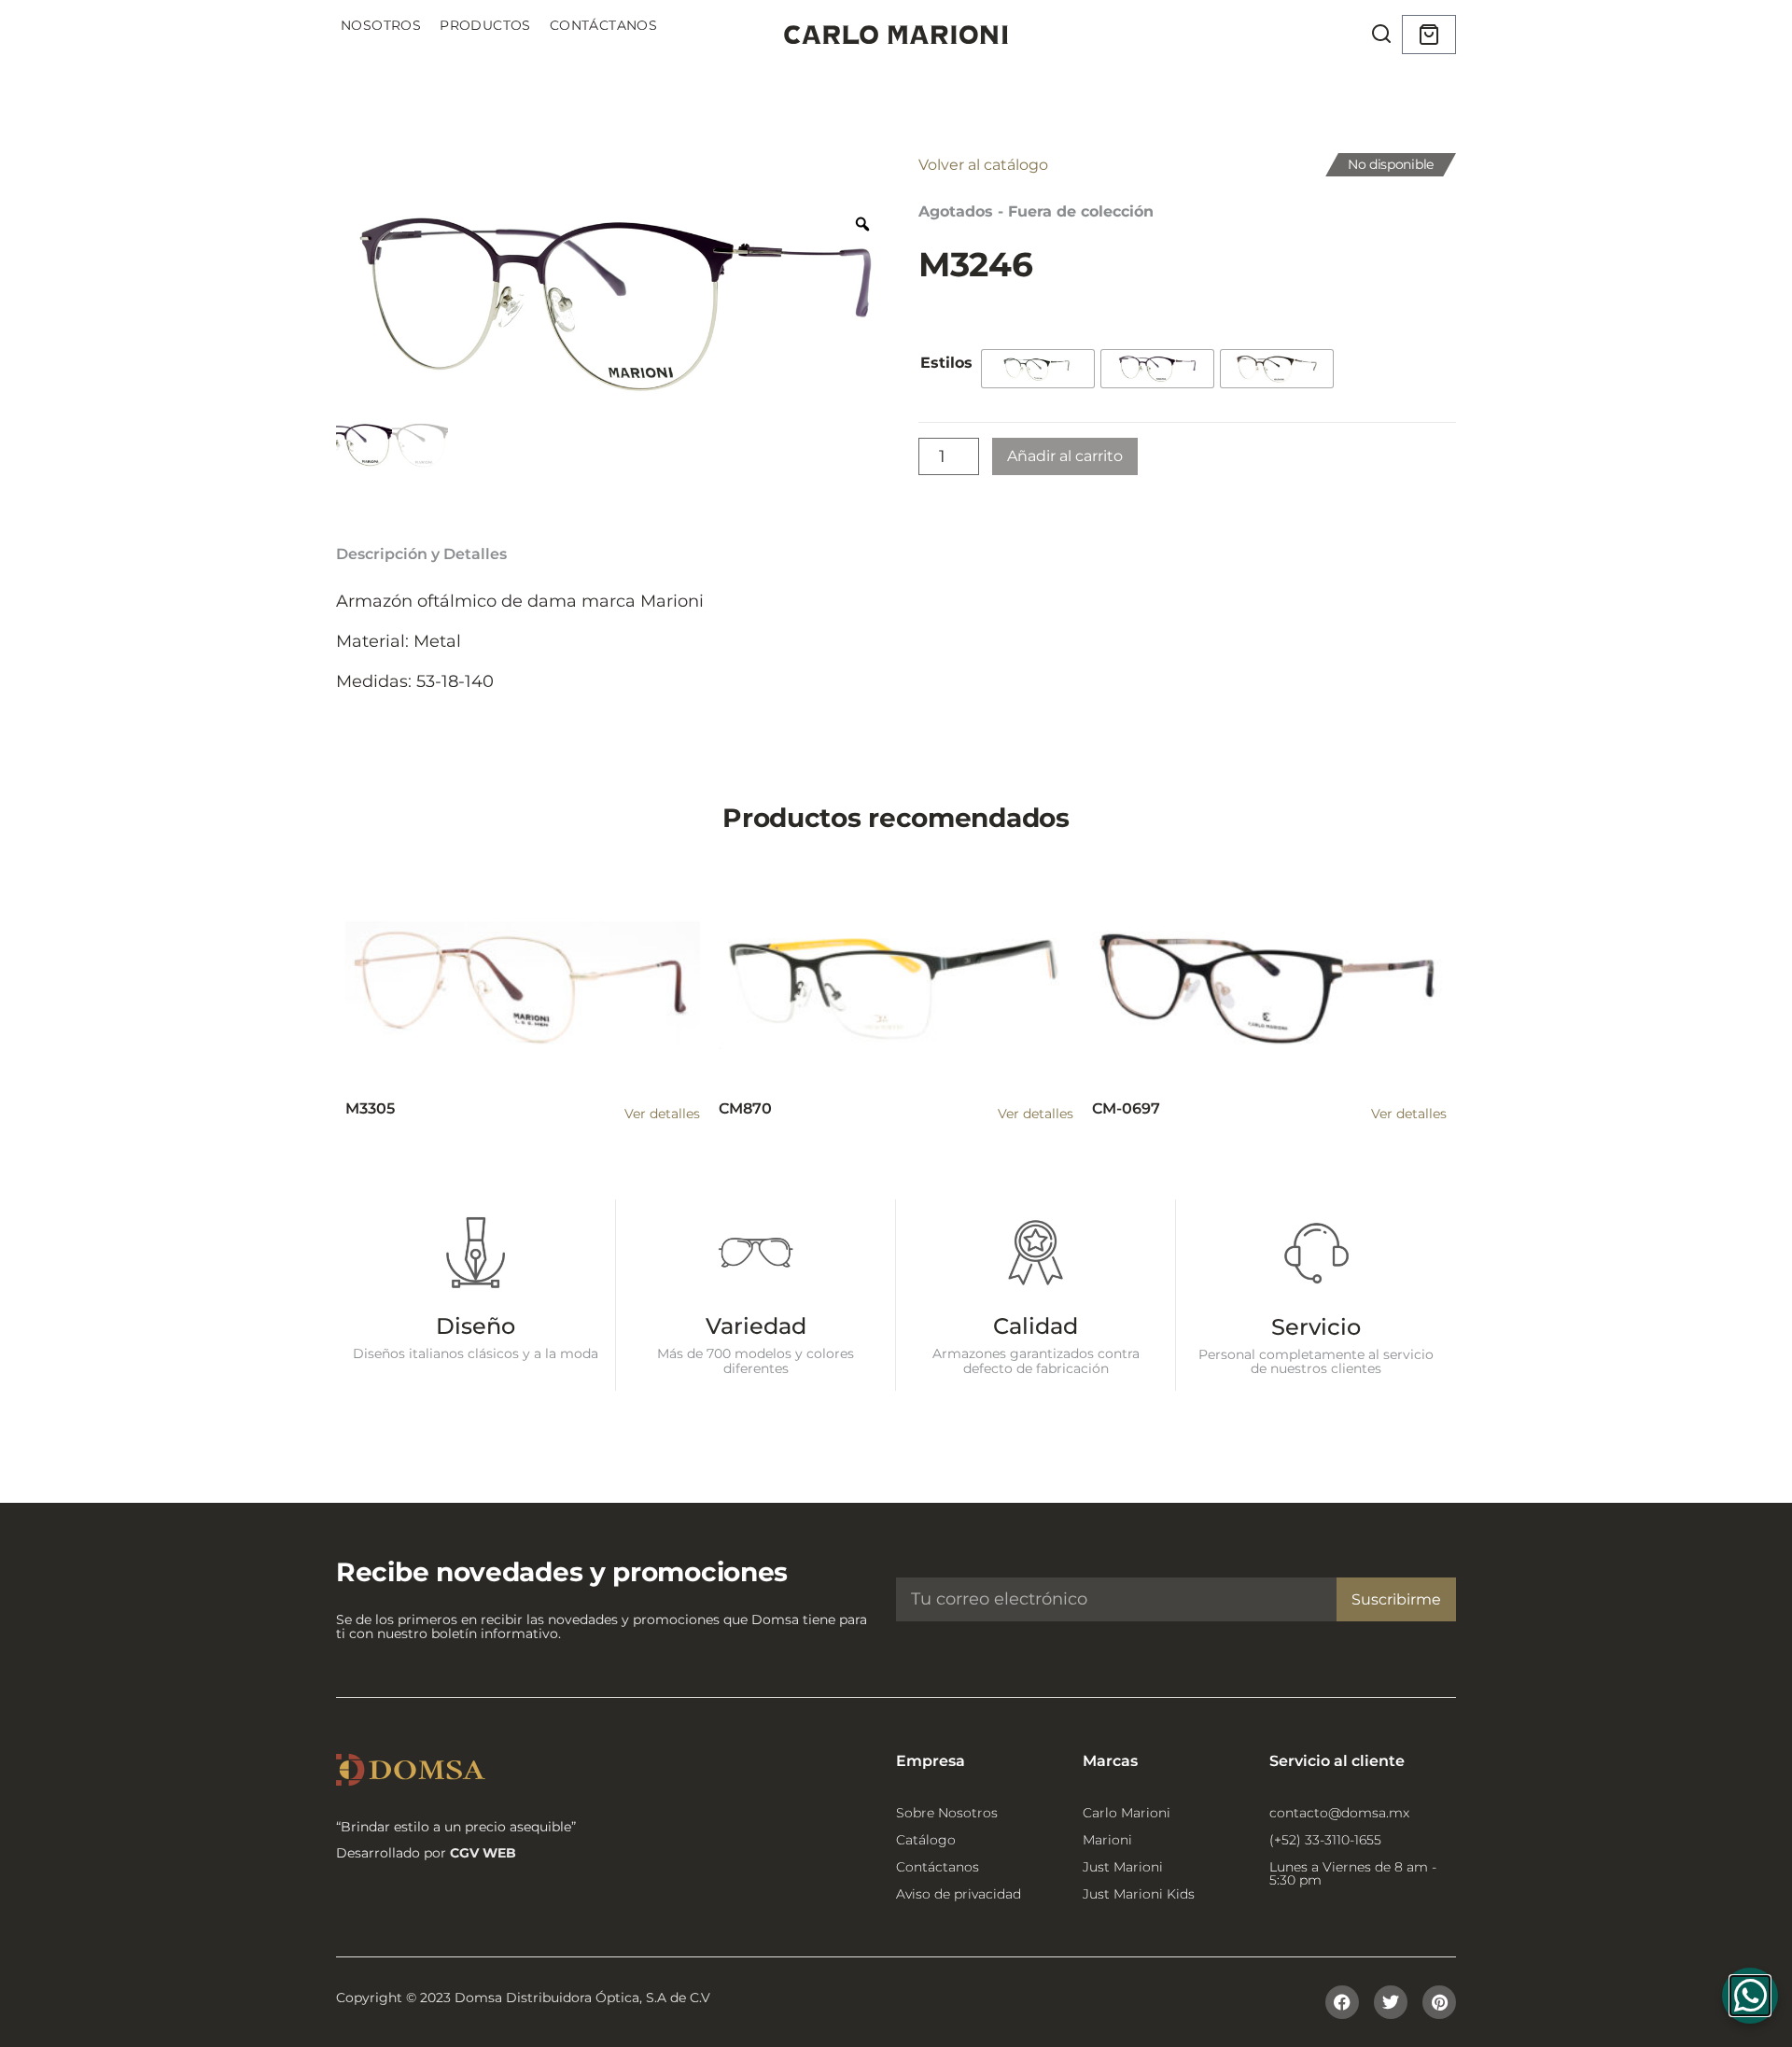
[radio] (1038, 369)
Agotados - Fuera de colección (1036, 211)
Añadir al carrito (1065, 456)
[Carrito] (1429, 35)
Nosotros (381, 25)
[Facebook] (1342, 2002)
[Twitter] (1391, 2002)
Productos (485, 25)
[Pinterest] (1439, 2002)
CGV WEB (483, 1853)
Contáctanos (603, 25)
